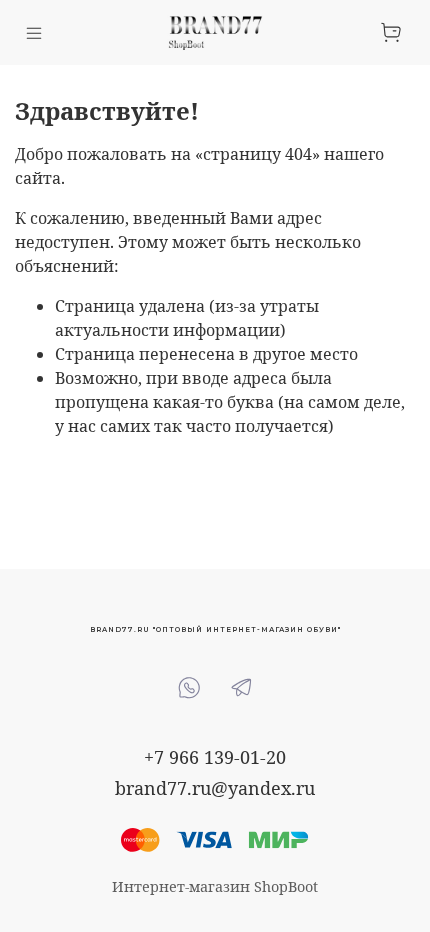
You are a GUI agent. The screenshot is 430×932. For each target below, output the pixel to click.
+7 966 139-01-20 (215, 757)
